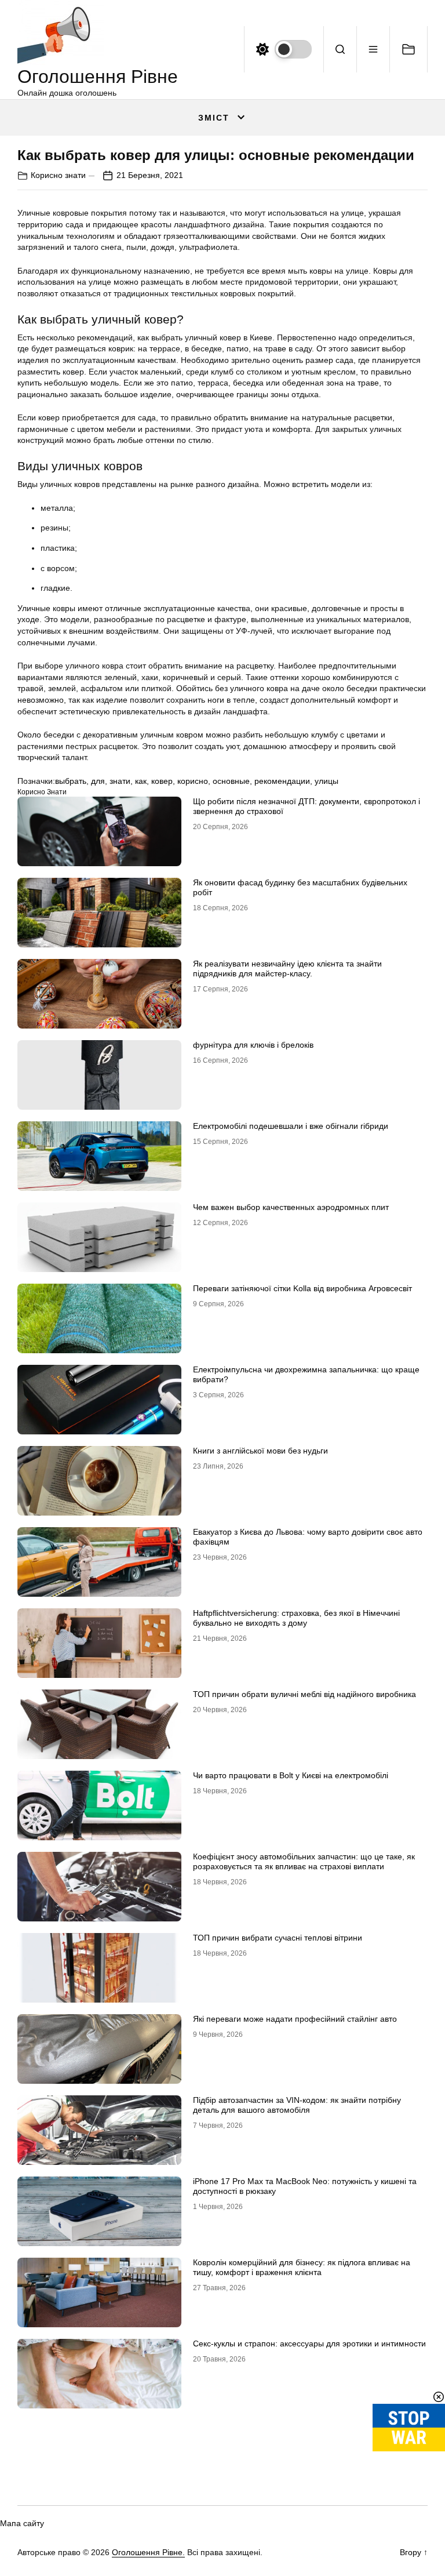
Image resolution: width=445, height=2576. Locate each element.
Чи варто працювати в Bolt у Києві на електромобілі (291, 1775)
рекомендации (282, 781)
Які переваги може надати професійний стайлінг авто (295, 2019)
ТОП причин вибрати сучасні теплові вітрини (278, 1938)
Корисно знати (58, 175)
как (141, 781)
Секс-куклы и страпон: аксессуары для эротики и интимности (309, 2344)
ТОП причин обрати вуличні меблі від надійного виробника (304, 1694)
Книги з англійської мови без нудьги (260, 1451)
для (98, 781)
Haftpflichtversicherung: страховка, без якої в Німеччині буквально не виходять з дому (296, 1618)
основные (231, 781)
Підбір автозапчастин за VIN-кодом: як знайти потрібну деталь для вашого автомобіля (297, 2105)
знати (120, 781)
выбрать (71, 781)
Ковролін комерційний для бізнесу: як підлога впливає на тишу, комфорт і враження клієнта (302, 2267)
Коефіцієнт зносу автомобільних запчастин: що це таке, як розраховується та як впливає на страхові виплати (304, 1861)
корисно (193, 781)
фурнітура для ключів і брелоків (253, 1045)
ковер (162, 781)
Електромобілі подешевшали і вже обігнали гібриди (291, 1126)
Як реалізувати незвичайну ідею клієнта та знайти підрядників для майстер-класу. (287, 969)
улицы (327, 781)
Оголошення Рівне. (148, 2552)
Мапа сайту (22, 2523)
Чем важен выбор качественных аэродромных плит (291, 1207)
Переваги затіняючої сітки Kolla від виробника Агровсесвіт (302, 1288)
